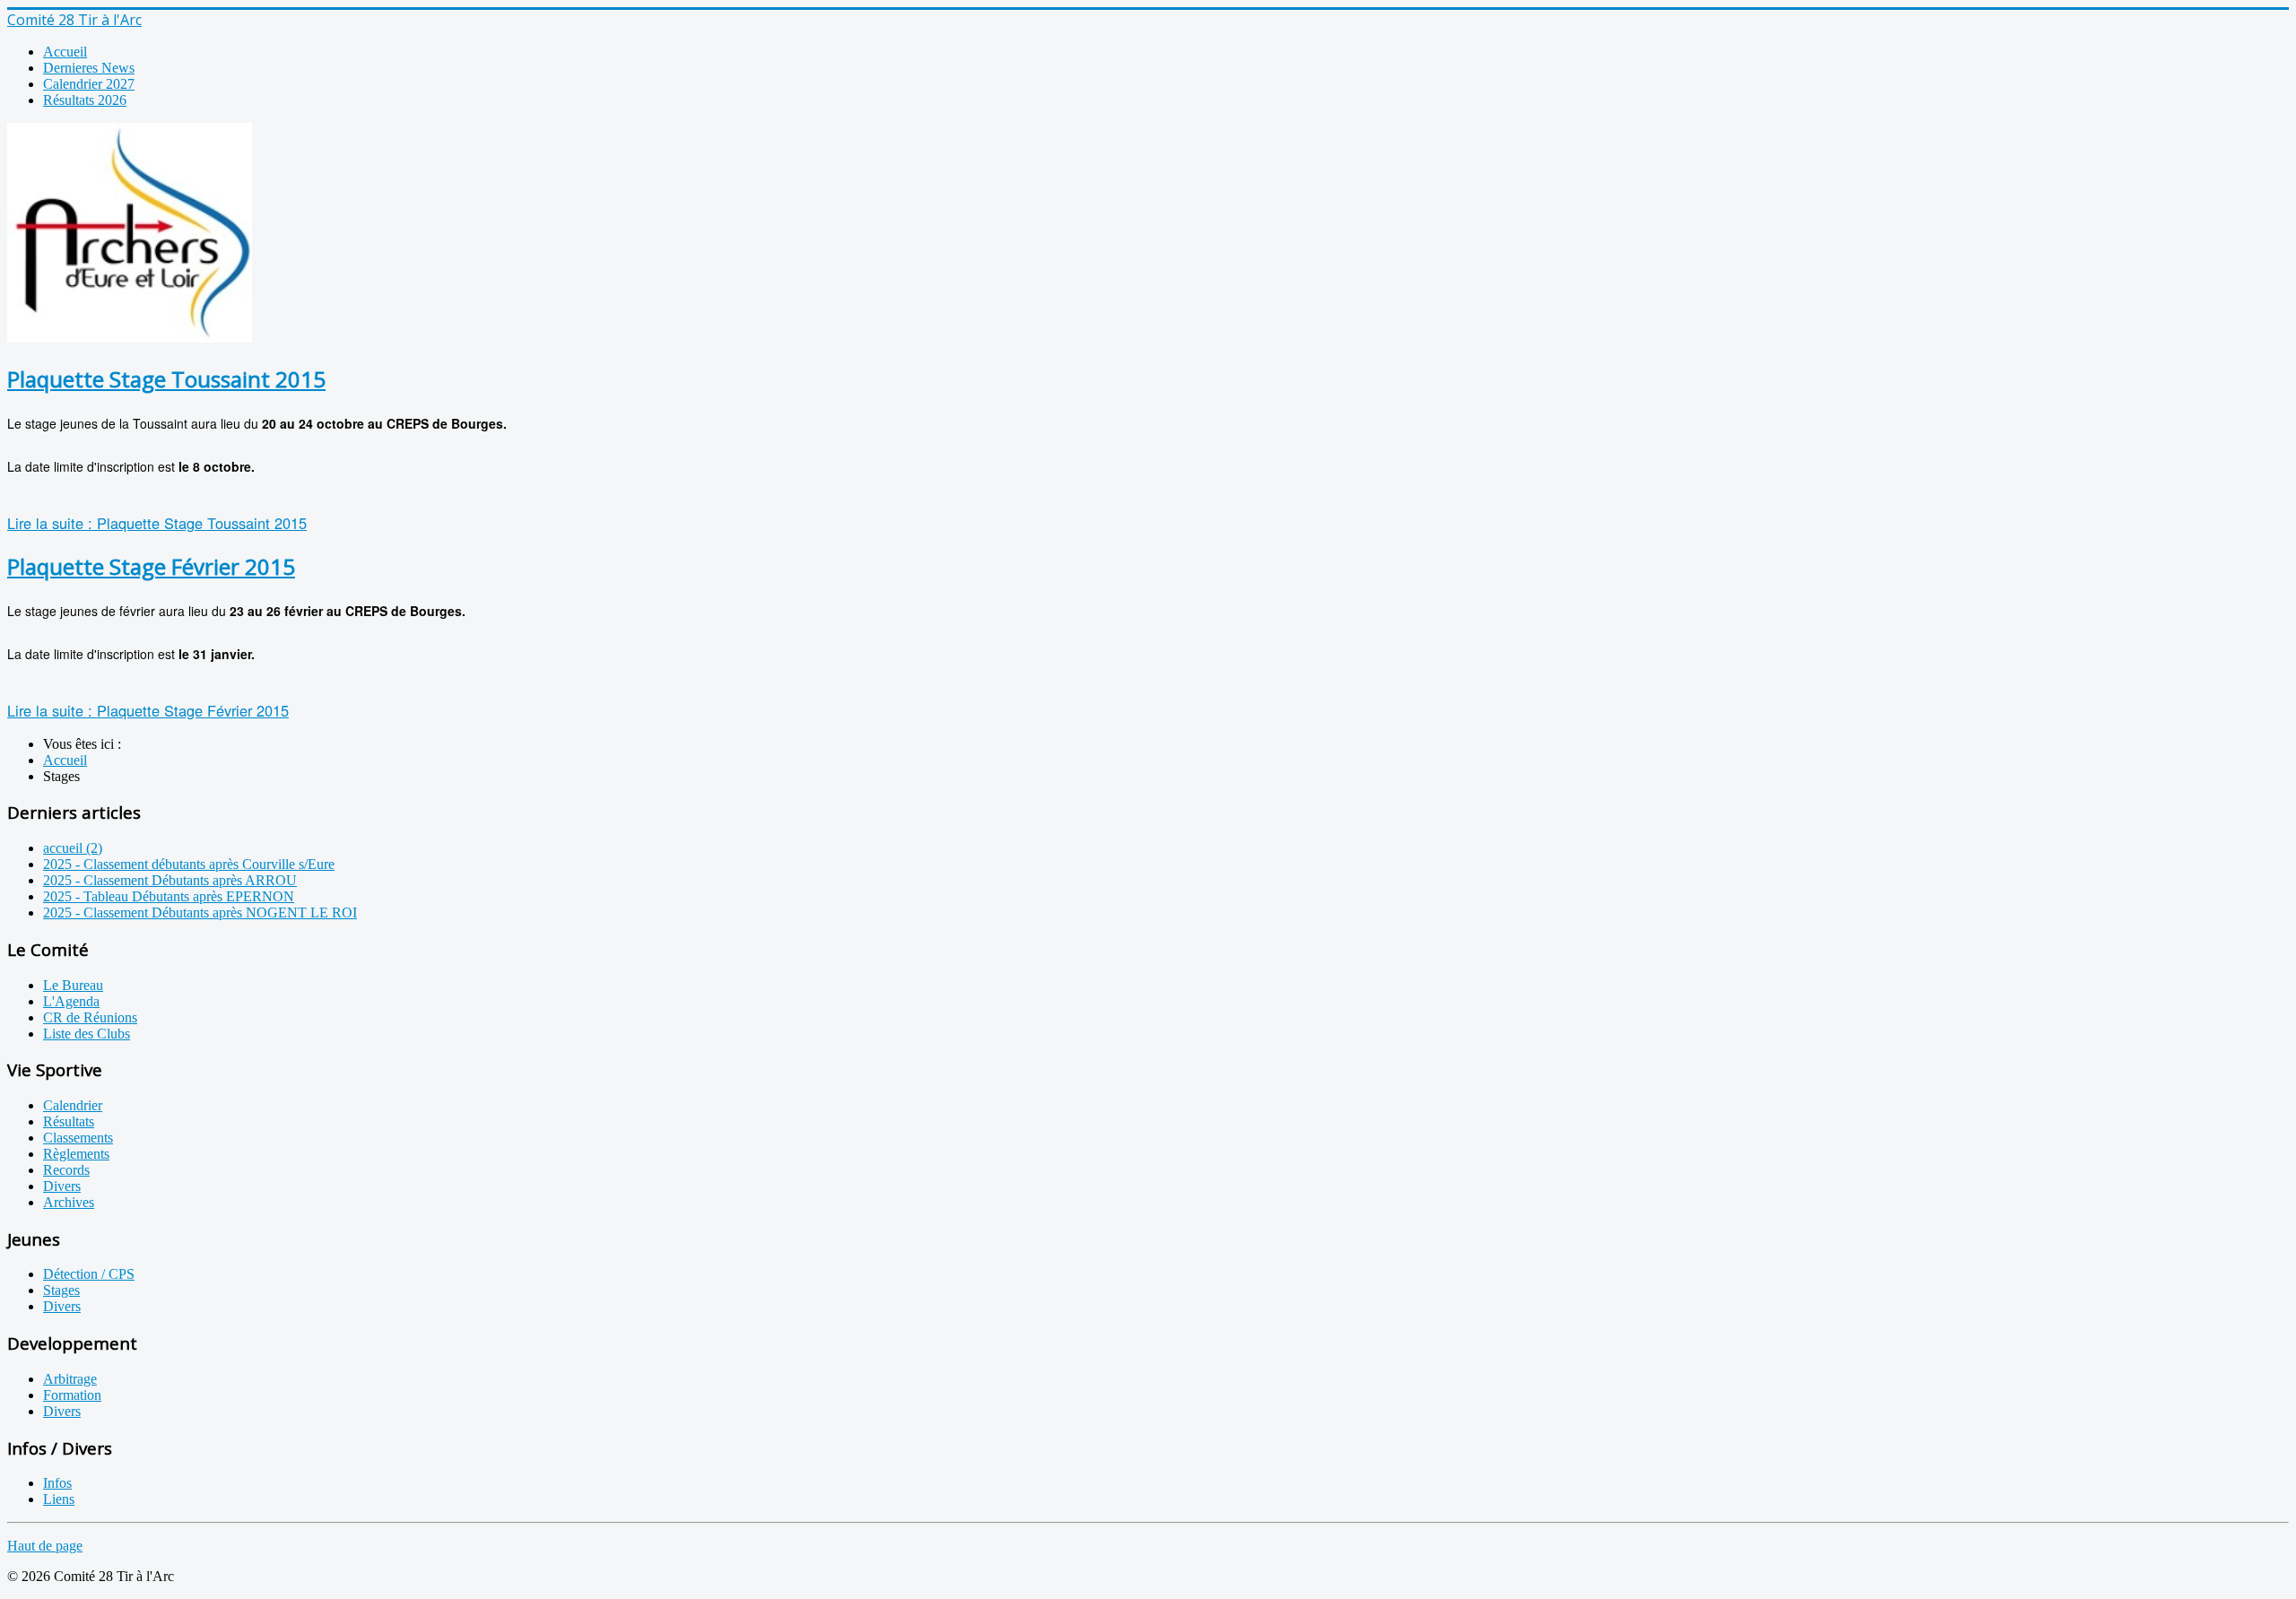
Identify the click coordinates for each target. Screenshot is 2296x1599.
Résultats (69, 1121)
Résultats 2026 (85, 100)
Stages (61, 1290)
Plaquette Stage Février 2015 (151, 566)
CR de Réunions (90, 1017)
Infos (57, 1483)
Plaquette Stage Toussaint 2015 (166, 379)
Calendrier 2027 (89, 84)
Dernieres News (89, 68)
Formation (72, 1395)
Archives (69, 1202)
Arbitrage (70, 1379)
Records (66, 1170)
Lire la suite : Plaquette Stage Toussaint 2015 (157, 523)
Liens (59, 1499)
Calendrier (73, 1105)
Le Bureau (73, 985)
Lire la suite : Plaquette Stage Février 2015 (148, 710)
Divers (62, 1186)
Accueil (65, 52)
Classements (78, 1138)
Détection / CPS (89, 1274)
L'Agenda (71, 1001)
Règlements (76, 1154)
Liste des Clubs (87, 1034)
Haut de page (45, 1546)
